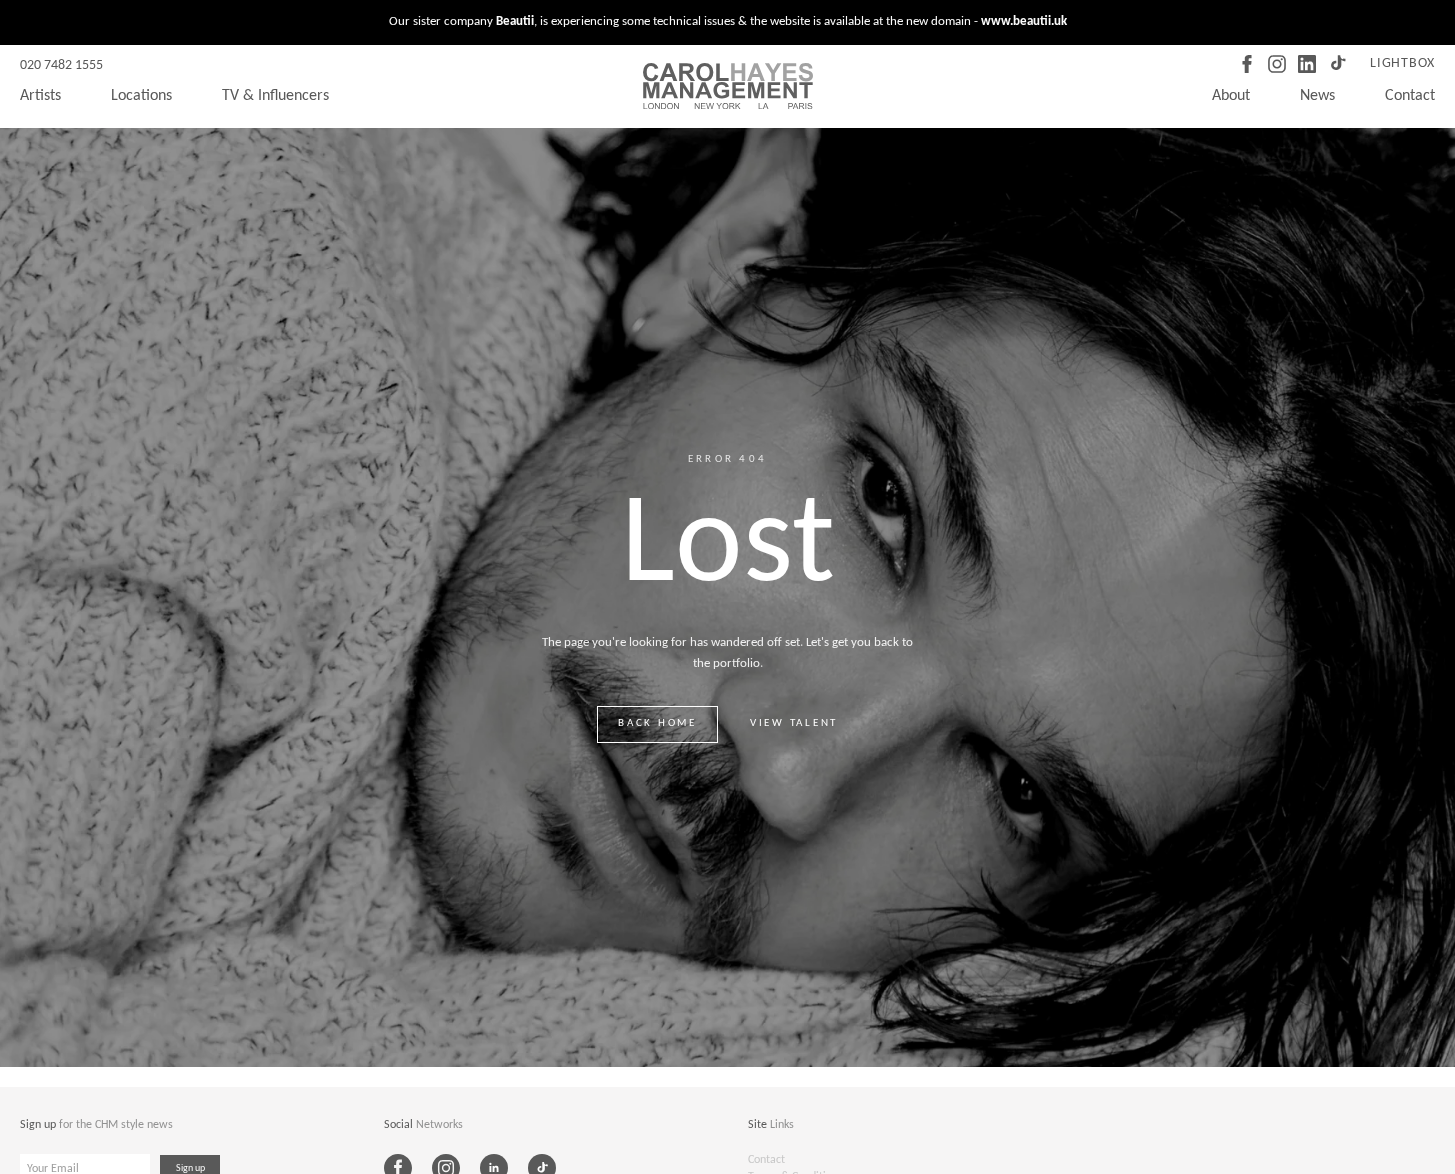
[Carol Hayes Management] (728, 86)
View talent (794, 723)
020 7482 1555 (61, 65)
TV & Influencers (275, 96)
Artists (40, 96)
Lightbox (1402, 63)
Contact (1410, 96)
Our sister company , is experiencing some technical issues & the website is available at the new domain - (728, 21)
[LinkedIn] (1307, 64)
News (1317, 96)
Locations (141, 96)
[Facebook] (1247, 64)
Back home (657, 723)
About (1231, 96)
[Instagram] (1277, 64)
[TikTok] (1337, 64)
